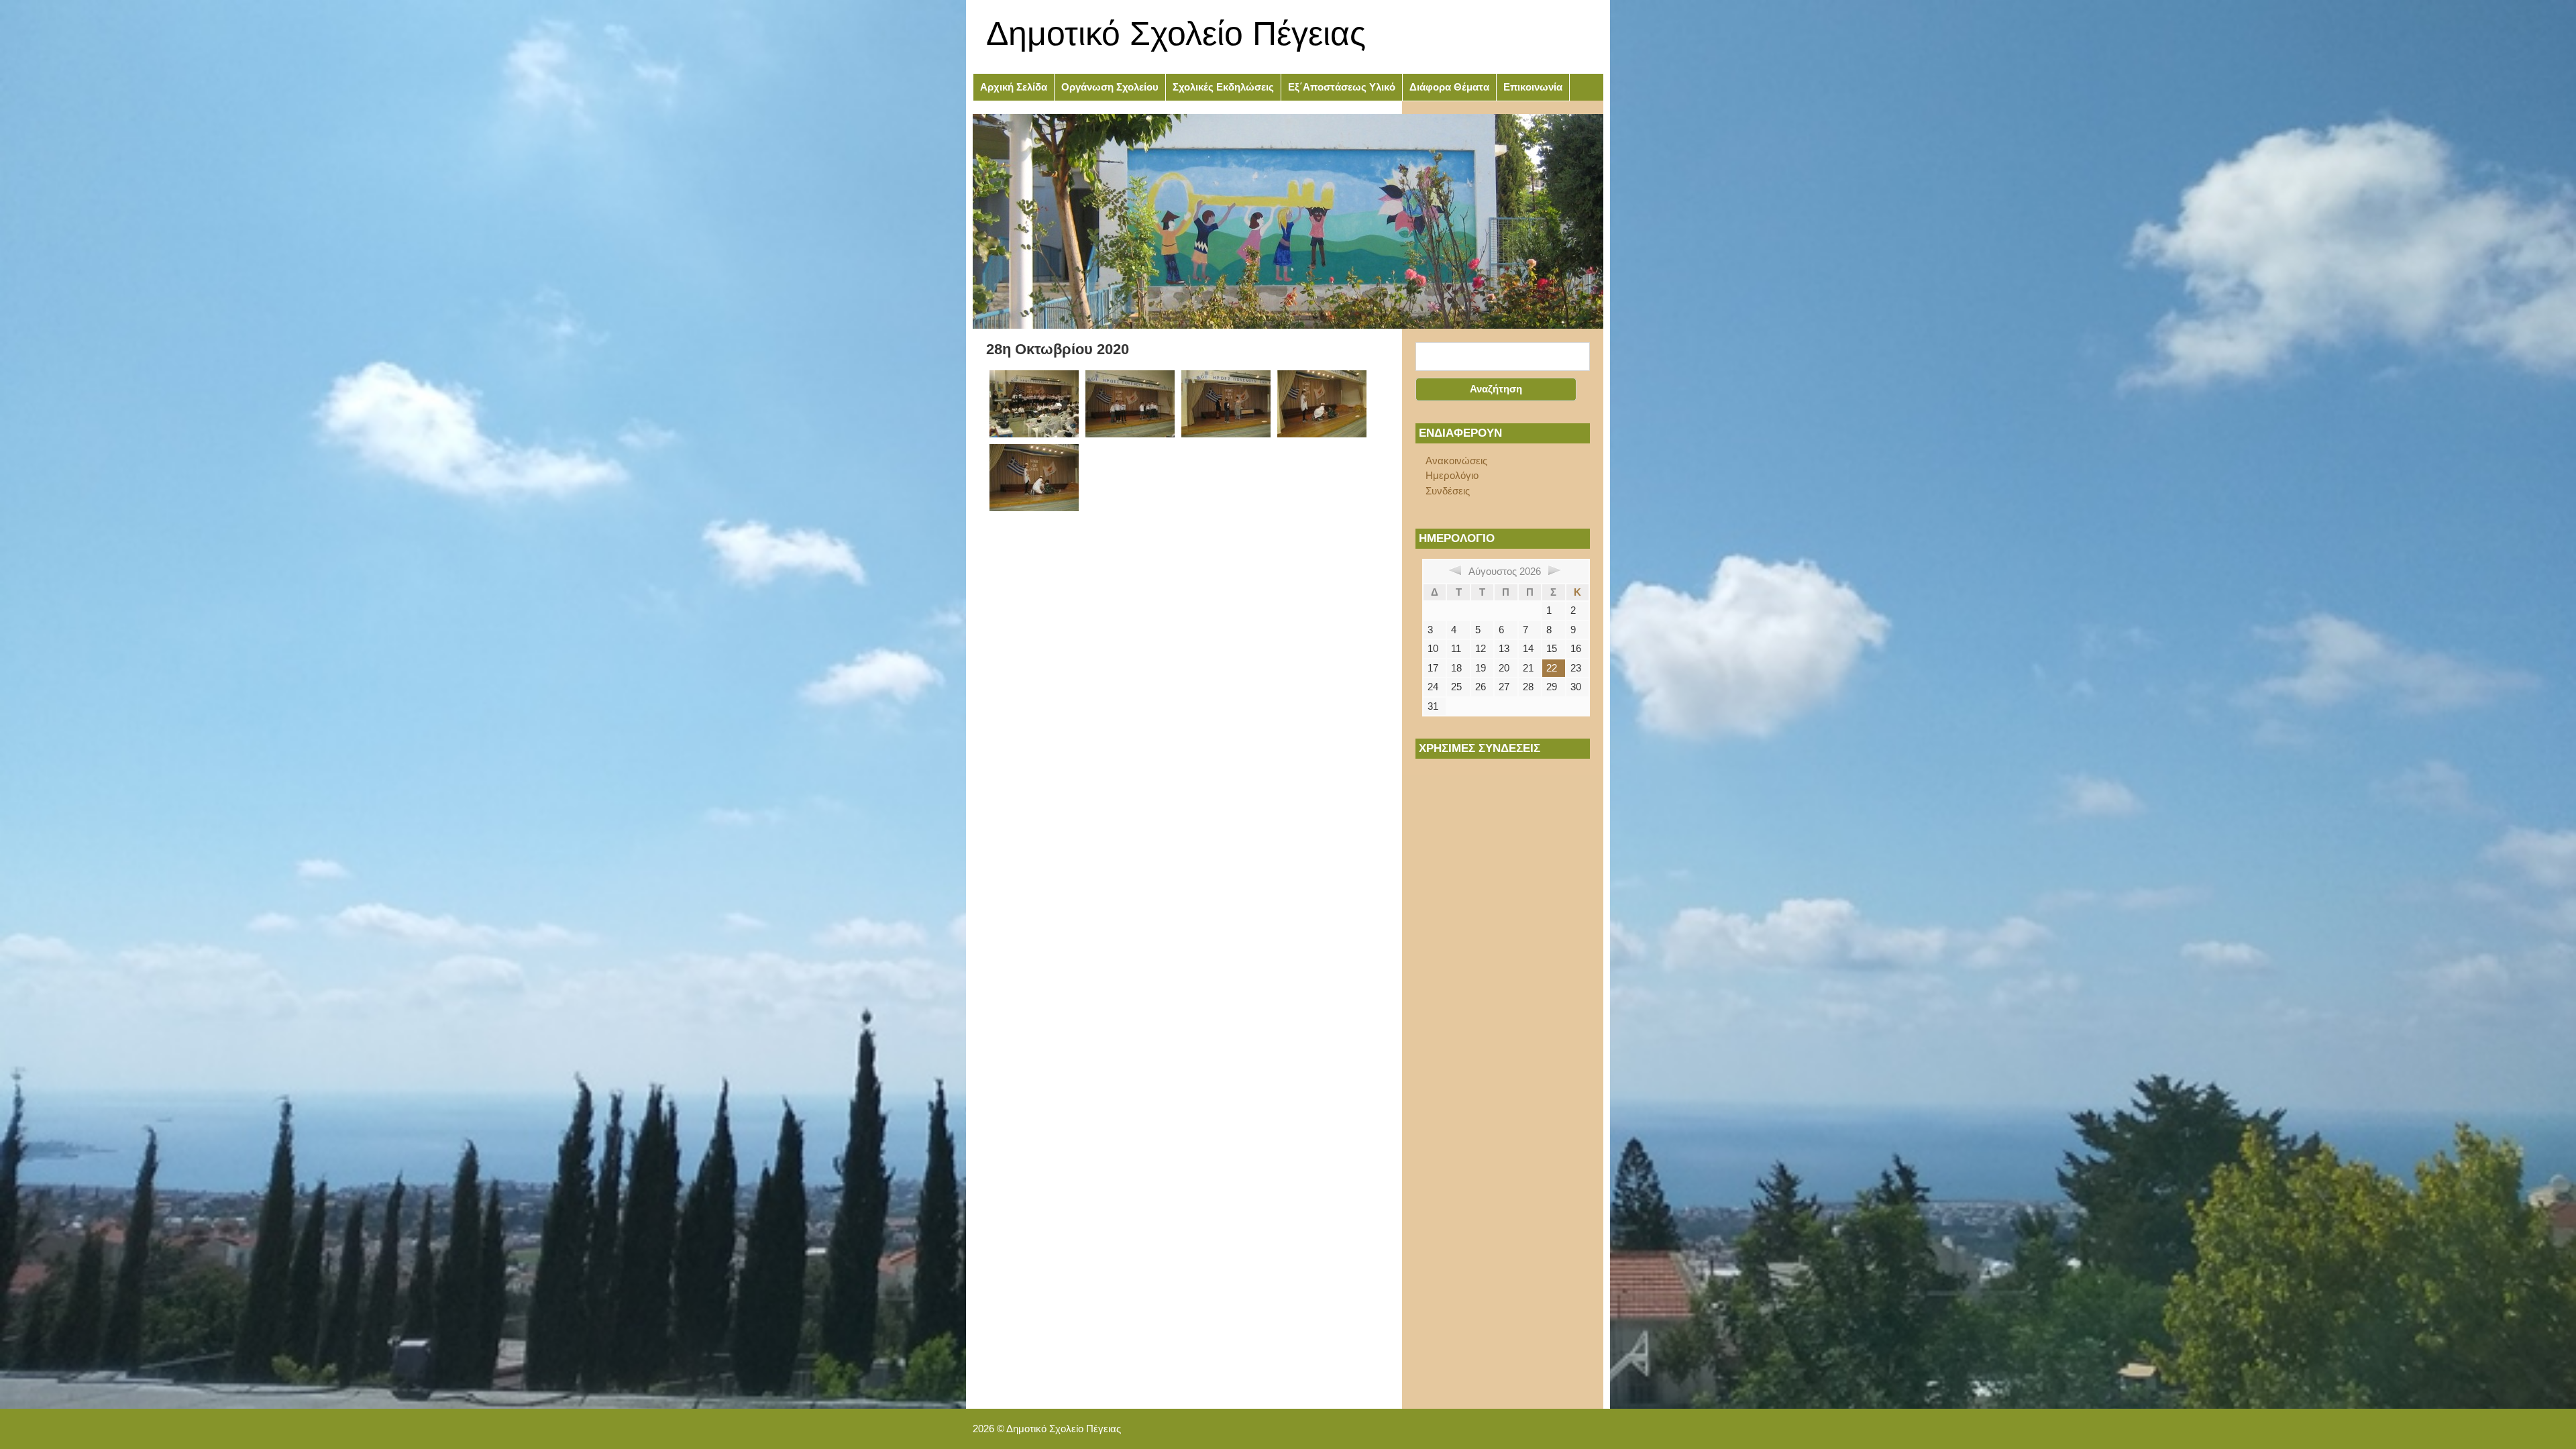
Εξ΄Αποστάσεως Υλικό (1342, 87)
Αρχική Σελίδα (1014, 87)
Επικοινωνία (1533, 87)
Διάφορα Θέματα (1449, 87)
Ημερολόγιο (1452, 475)
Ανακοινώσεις (1456, 461)
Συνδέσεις (1448, 491)
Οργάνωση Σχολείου (1110, 87)
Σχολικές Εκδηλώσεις (1223, 87)
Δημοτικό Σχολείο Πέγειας (1176, 34)
